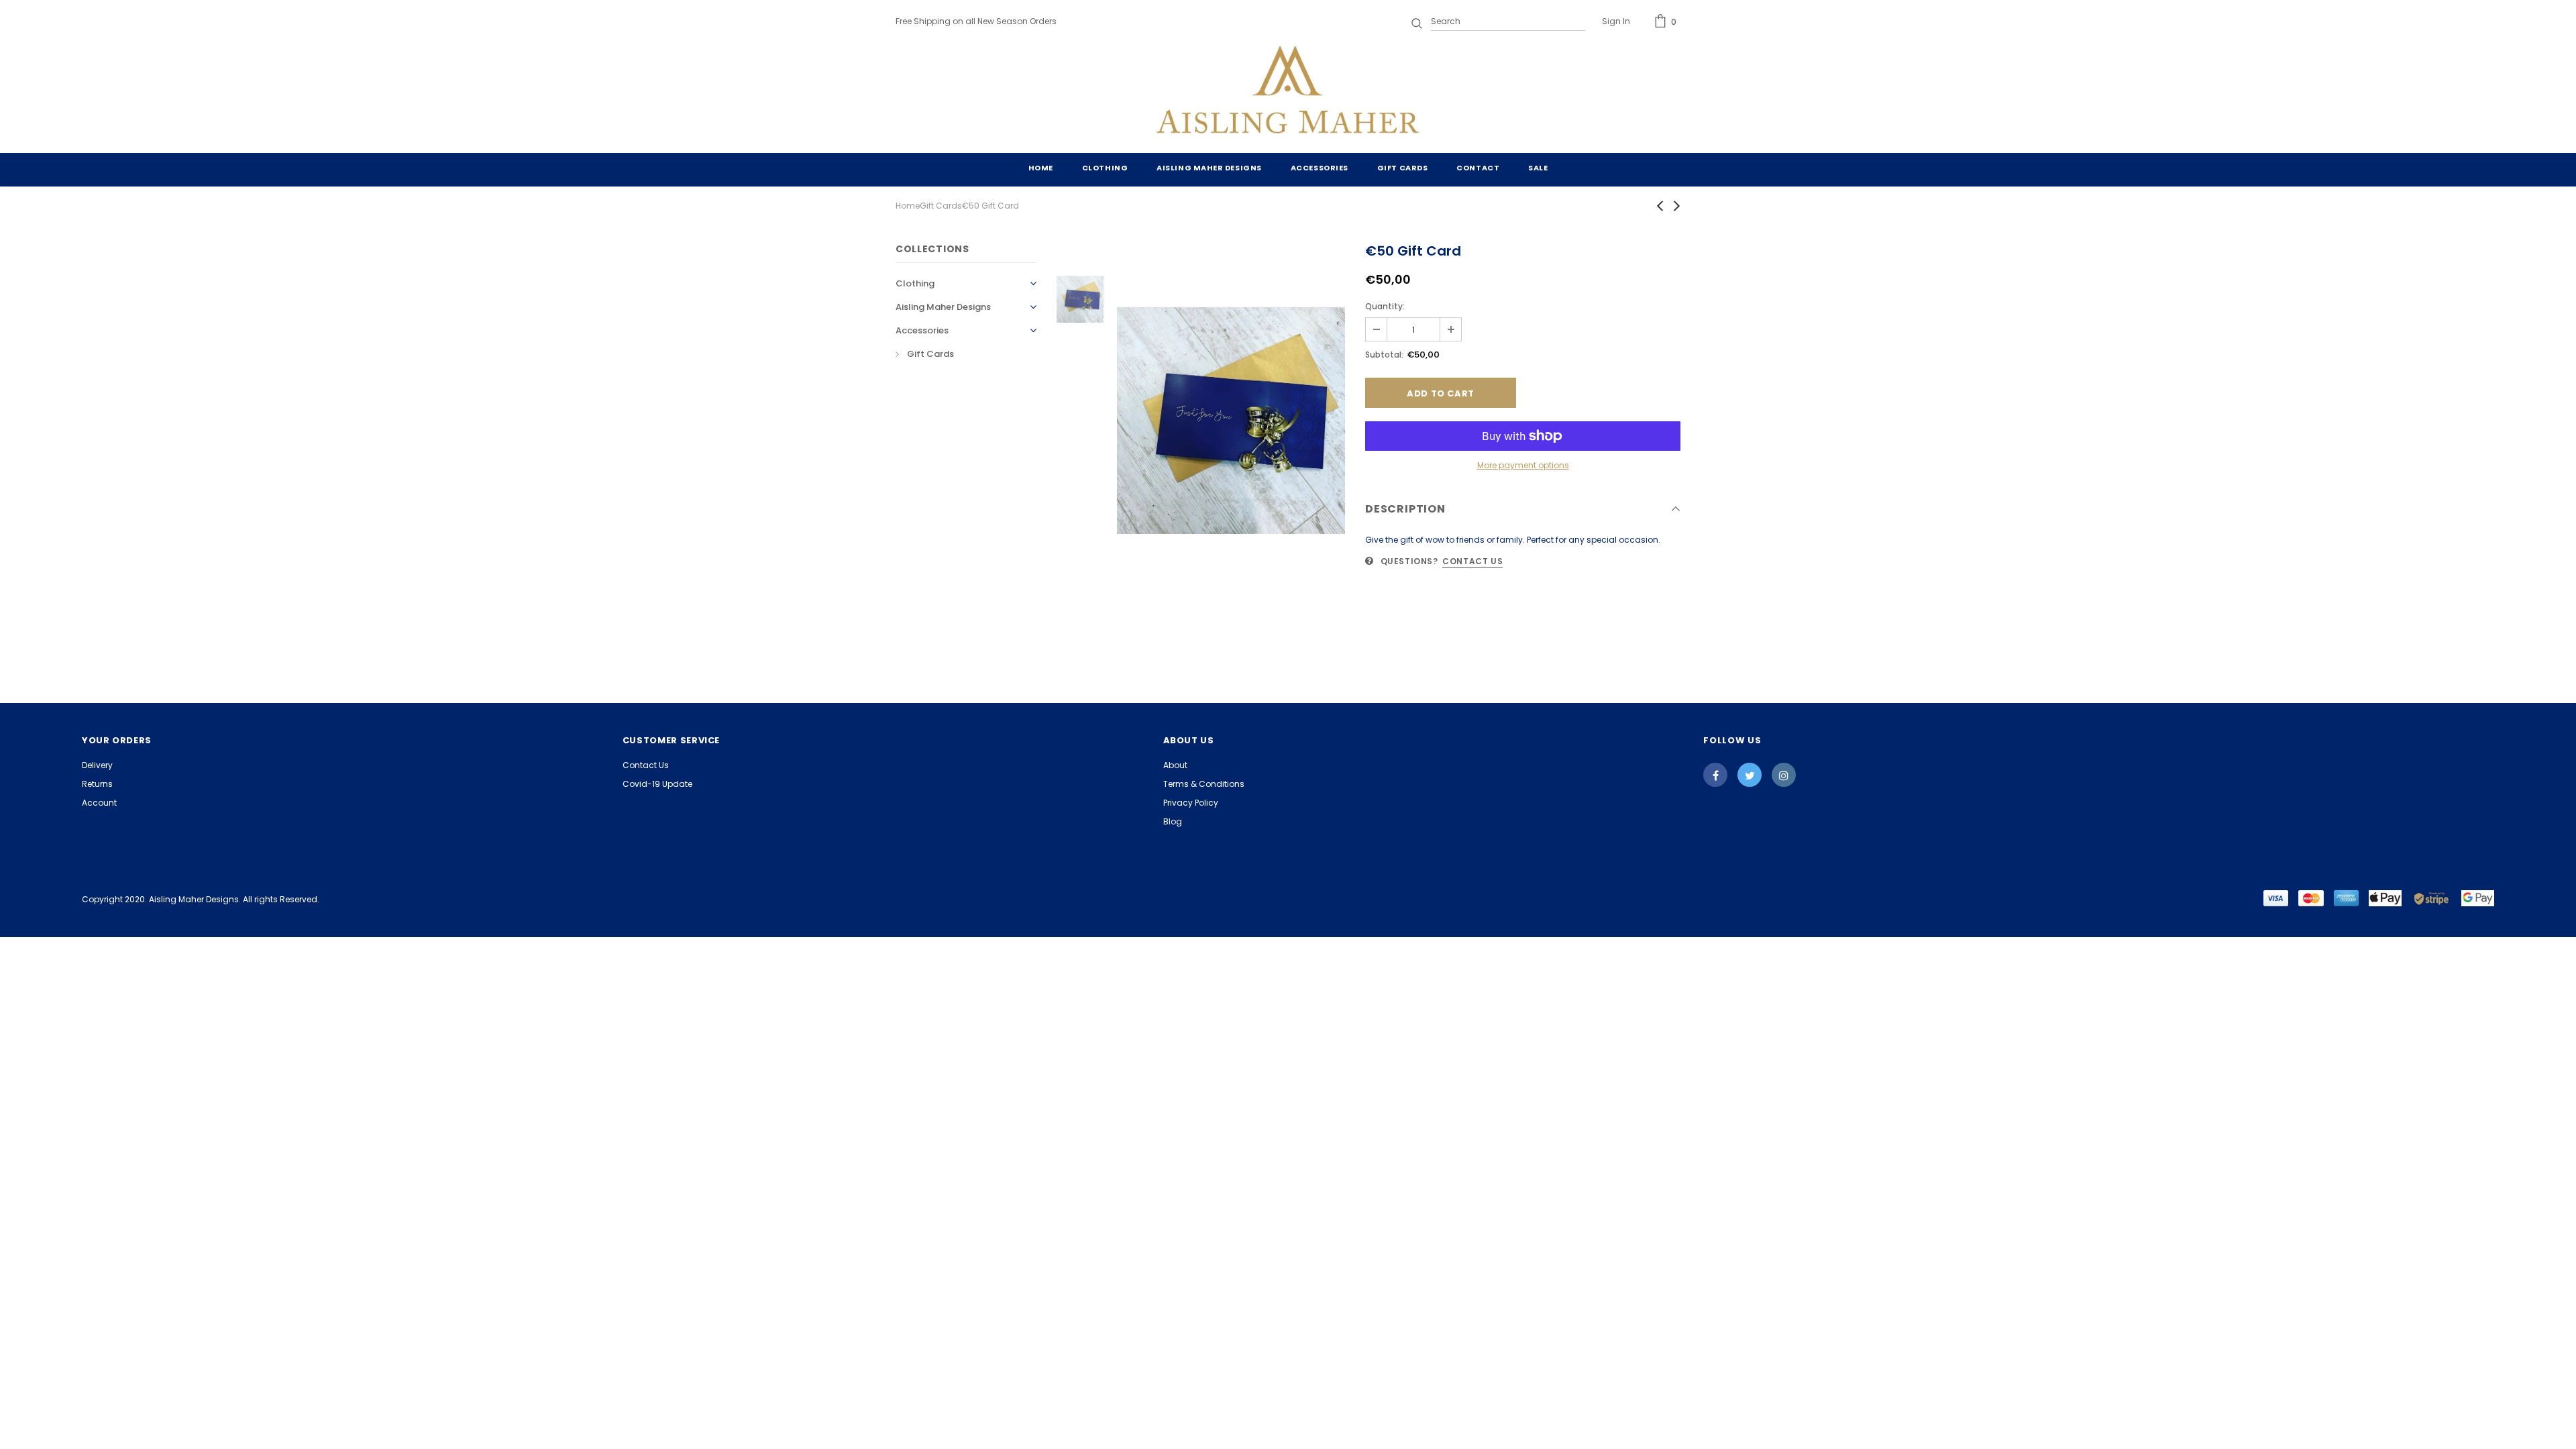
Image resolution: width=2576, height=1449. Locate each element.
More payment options (1523, 465)
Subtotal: (1384, 355)
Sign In (1616, 21)
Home (908, 206)
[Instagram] (1784, 775)
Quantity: (1385, 306)
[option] (1231, 420)
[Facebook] (1715, 775)
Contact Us (1472, 561)
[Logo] (1288, 93)
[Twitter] (1750, 775)
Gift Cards (941, 206)
